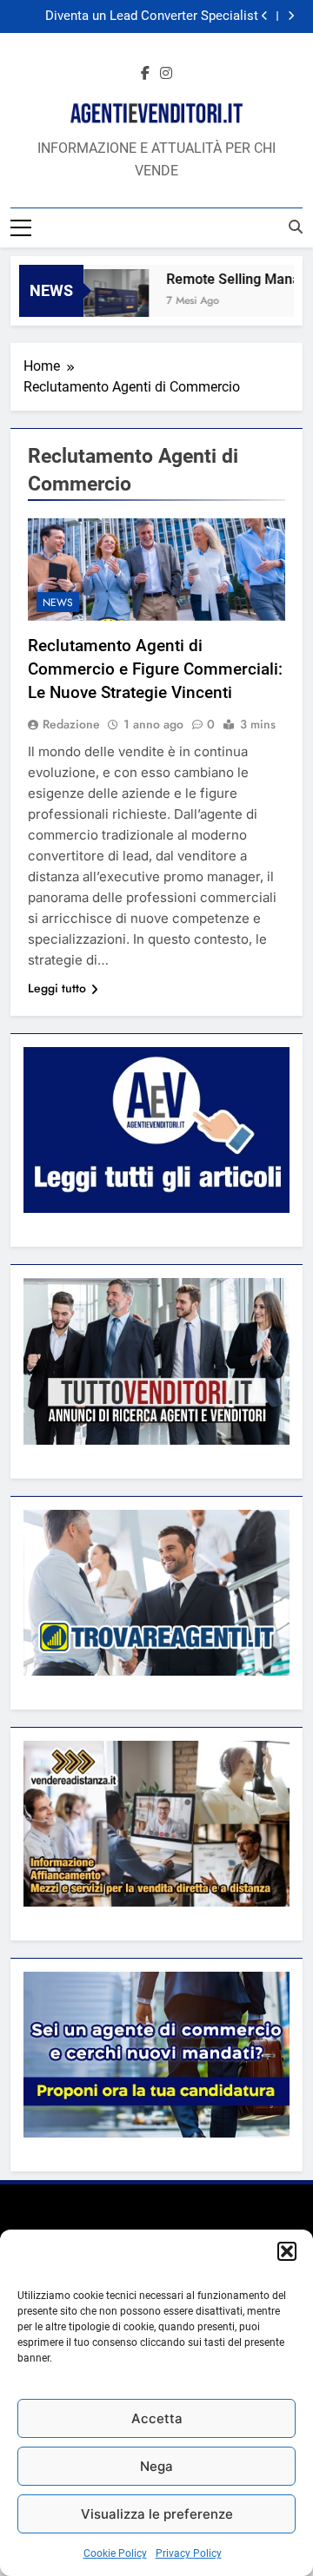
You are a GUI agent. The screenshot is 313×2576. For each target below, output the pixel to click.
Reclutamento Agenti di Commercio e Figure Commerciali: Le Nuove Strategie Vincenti (155, 669)
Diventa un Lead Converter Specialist (152, 16)
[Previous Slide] (265, 16)
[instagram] (166, 74)
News (58, 603)
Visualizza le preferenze (157, 2514)
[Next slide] (291, 16)
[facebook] (145, 74)
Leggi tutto (57, 988)
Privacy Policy (189, 2553)
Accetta (157, 2418)
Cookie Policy (115, 2553)
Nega (156, 2466)
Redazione (71, 724)
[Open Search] (296, 227)
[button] (287, 2251)
